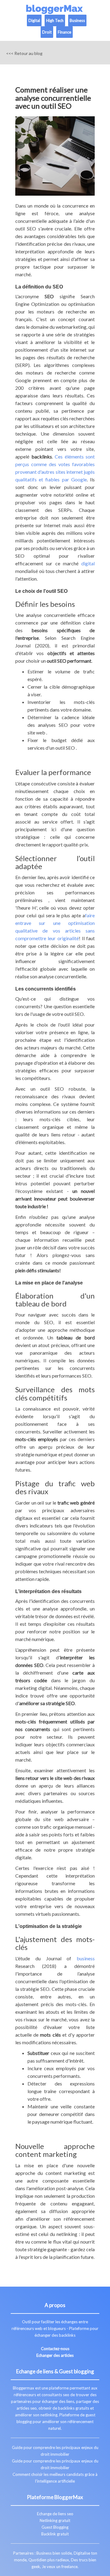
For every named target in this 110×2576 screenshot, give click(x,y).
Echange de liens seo (55, 2514)
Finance (64, 32)
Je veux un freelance (60, 2567)
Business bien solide (54, 2553)
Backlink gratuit (55, 2534)
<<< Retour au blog (24, 53)
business (86, 1958)
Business (77, 20)
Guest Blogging (55, 2527)
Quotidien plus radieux (49, 2560)
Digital (34, 20)
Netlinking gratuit (55, 2520)
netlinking (49, 2415)
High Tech (55, 20)
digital (88, 563)
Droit (47, 32)
